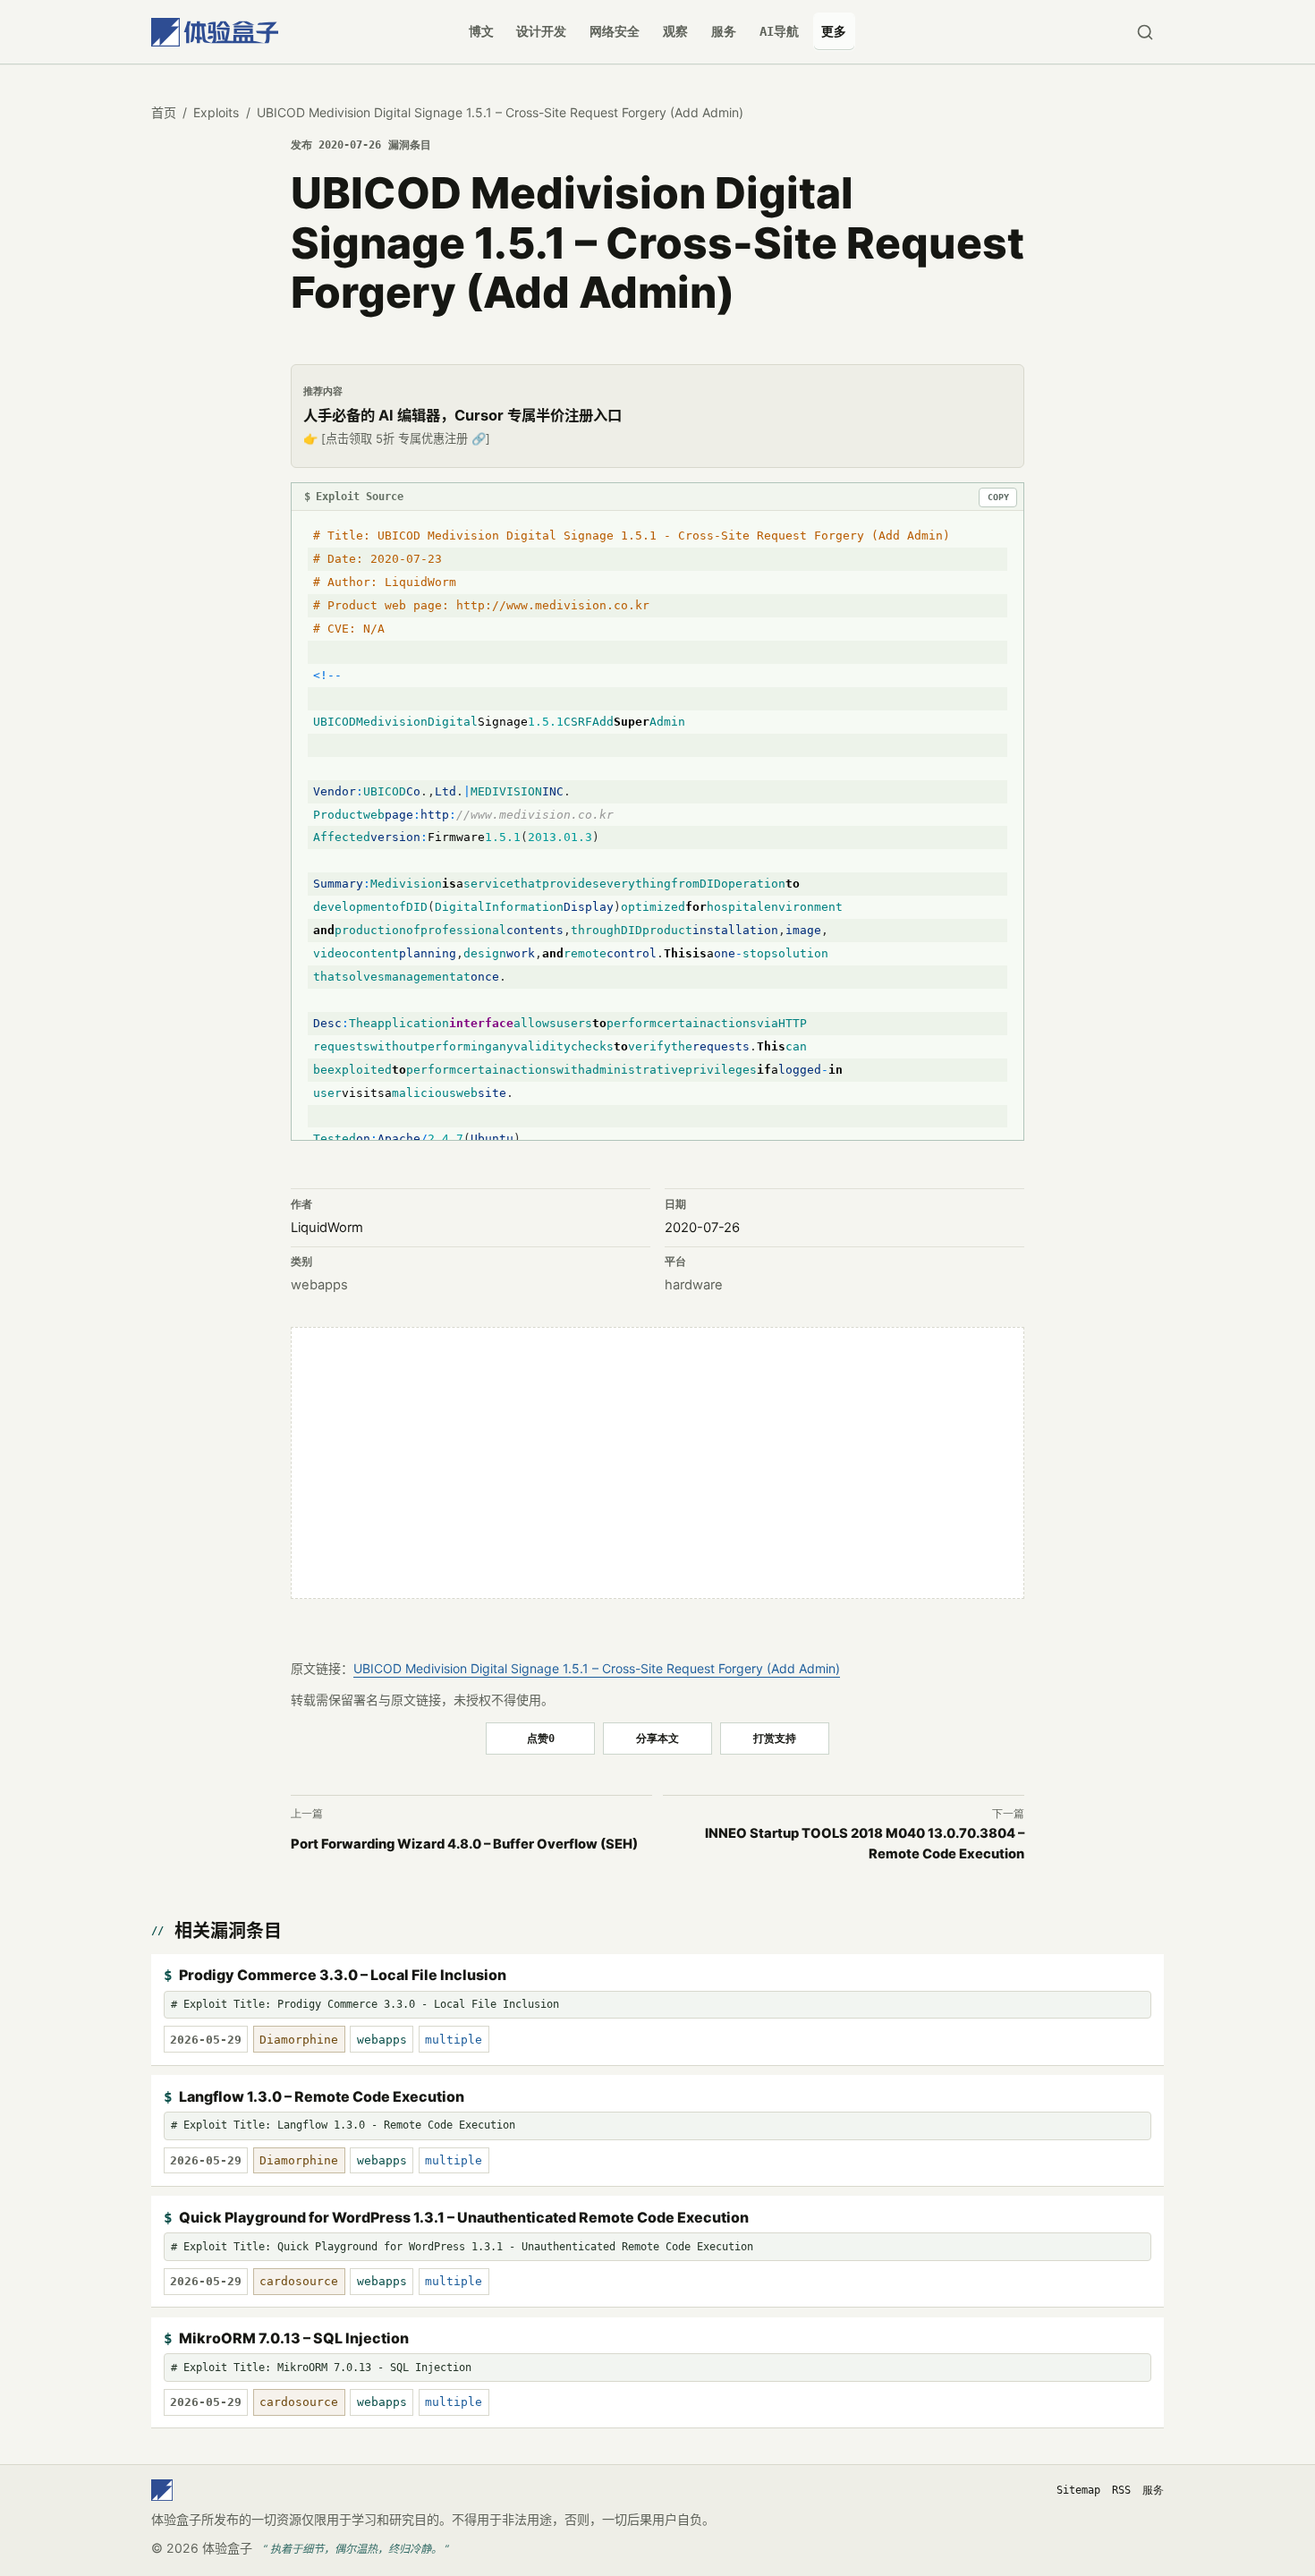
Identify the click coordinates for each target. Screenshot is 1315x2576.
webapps (319, 1285)
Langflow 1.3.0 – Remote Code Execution (322, 2096)
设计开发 (541, 31)
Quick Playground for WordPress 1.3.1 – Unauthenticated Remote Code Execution (464, 2217)
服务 (724, 31)
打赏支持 (775, 1738)
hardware (694, 1285)
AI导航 (779, 31)
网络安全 (615, 31)
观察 (675, 31)
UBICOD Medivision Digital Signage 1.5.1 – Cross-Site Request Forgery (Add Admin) (597, 1668)
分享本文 (657, 1738)
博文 (481, 31)
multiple (454, 2040)
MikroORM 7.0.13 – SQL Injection (294, 2338)
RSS (1121, 2490)
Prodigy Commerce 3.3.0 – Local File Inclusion (343, 1975)
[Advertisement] (657, 1463)
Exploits (216, 112)
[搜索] (1145, 32)
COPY (998, 497)
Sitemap (1078, 2490)
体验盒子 (227, 2548)
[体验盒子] (215, 32)
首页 (164, 112)
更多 (834, 31)
